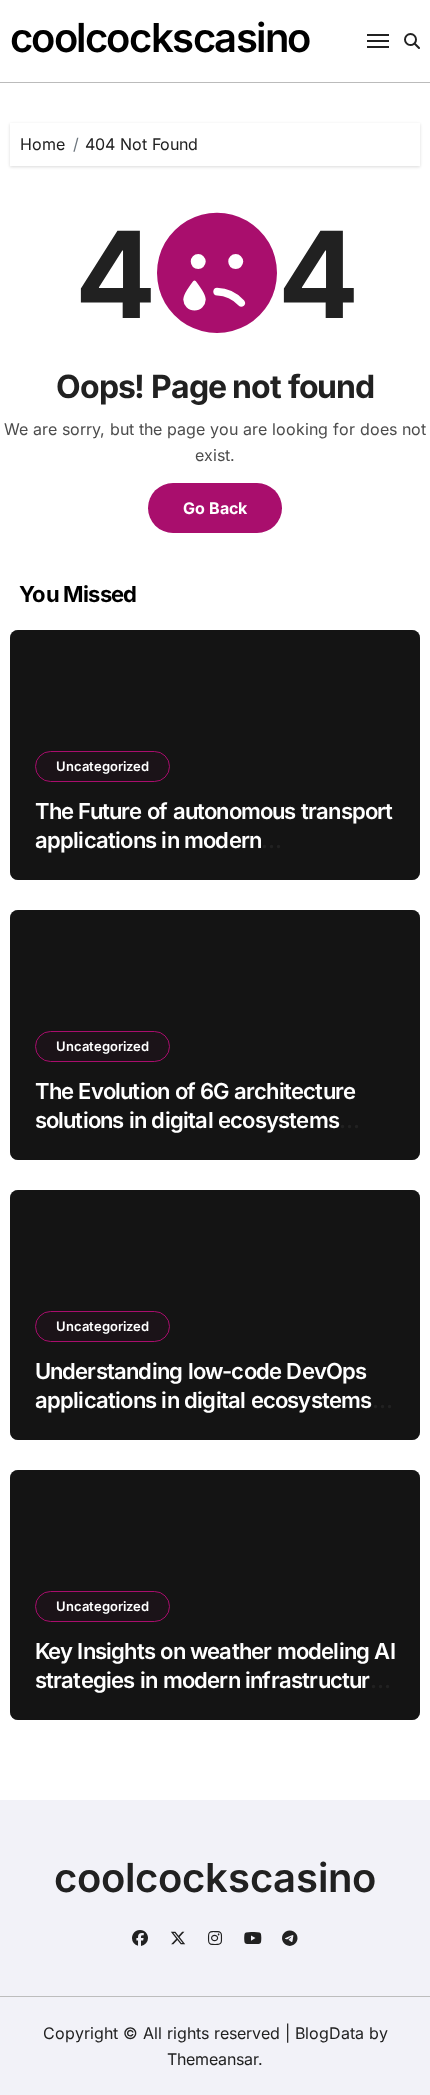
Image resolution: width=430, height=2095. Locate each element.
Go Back (215, 508)
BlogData (329, 2033)
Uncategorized (102, 766)
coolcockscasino (160, 37)
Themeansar (212, 2059)
